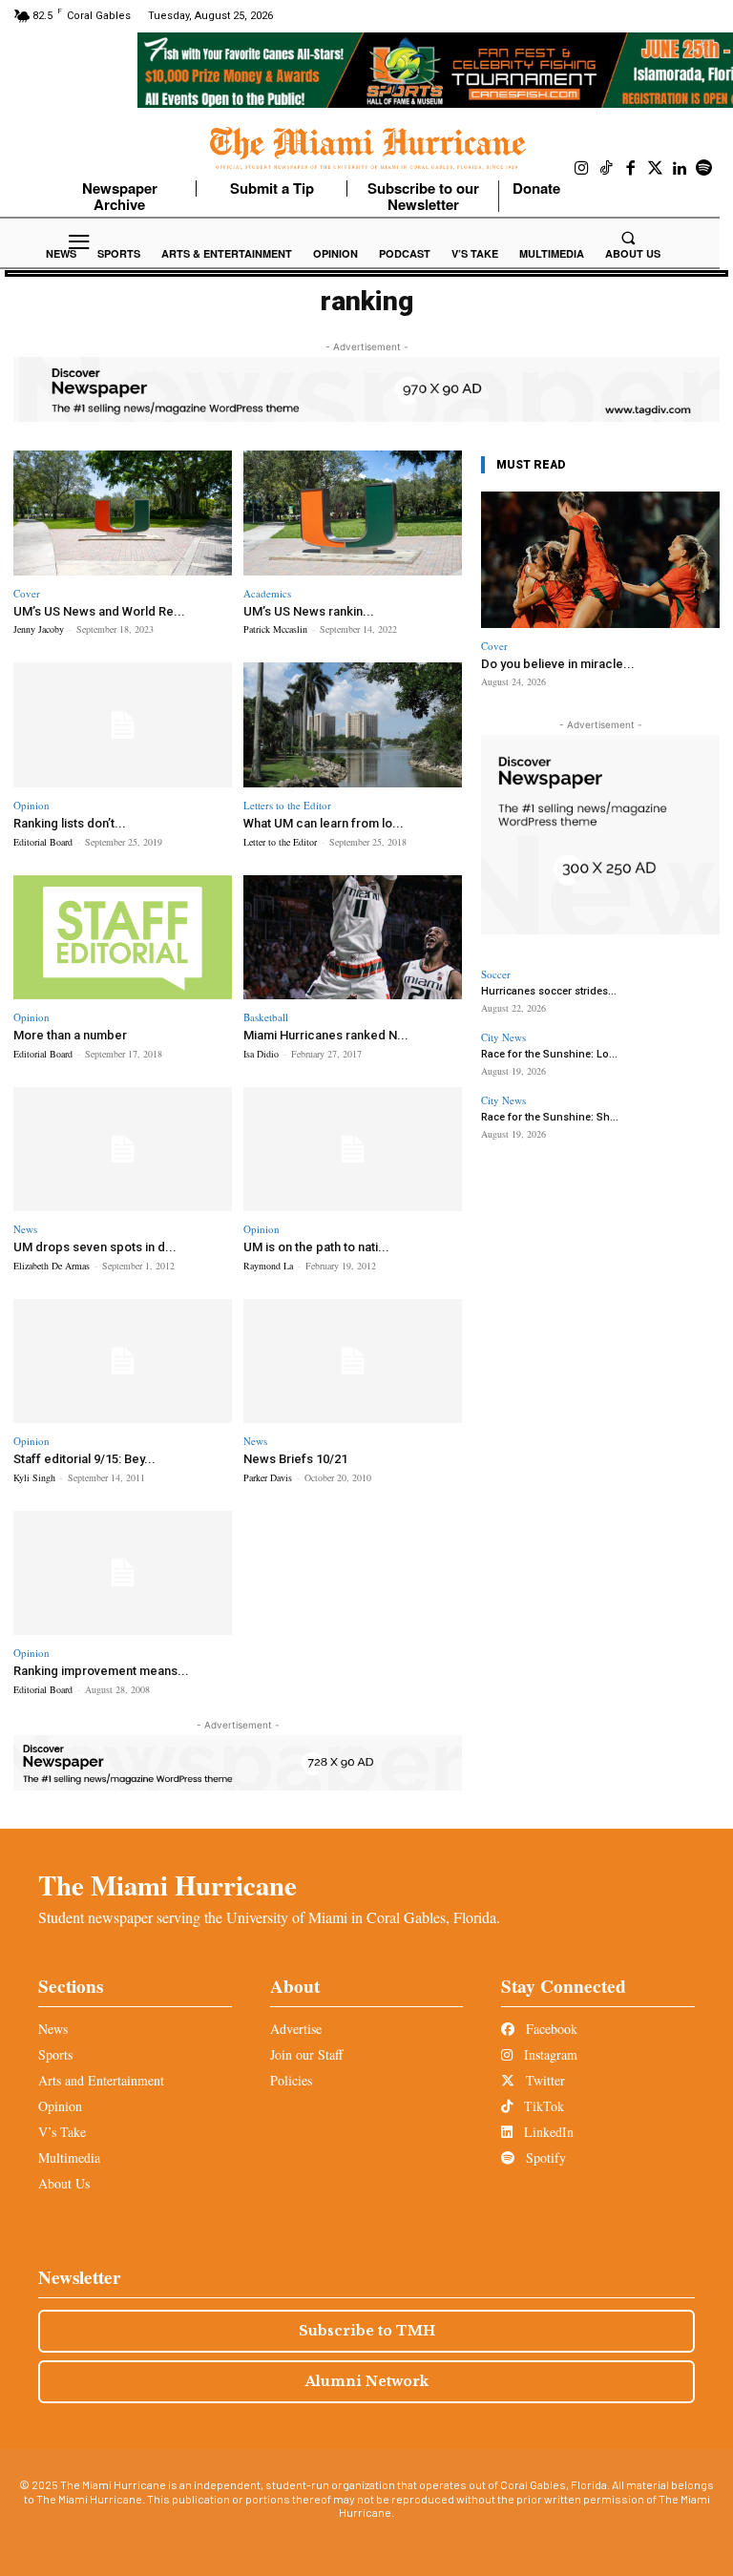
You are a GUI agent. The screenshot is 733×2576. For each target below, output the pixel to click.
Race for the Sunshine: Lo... (549, 1054)
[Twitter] (656, 169)
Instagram (549, 2054)
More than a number (70, 1035)
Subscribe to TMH (367, 2331)
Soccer (496, 974)
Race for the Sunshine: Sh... (550, 1117)
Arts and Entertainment (101, 2080)
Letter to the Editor (280, 842)
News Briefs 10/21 (295, 1459)
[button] (628, 238)
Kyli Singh (34, 1477)
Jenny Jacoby (39, 629)
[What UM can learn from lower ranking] (353, 725)
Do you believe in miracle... (558, 664)
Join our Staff (306, 2054)
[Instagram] (582, 169)
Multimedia (69, 2157)
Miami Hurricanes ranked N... (326, 1035)
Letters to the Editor (287, 805)
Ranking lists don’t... (70, 823)
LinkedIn (547, 2132)
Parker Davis (268, 1477)
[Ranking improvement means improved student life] (123, 1573)
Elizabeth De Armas (52, 1266)
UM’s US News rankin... (309, 611)
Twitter (544, 2080)
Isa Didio (261, 1054)
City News (503, 1037)
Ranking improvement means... (101, 1671)
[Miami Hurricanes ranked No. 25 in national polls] (353, 938)
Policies (291, 2080)
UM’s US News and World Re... (99, 611)
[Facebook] (631, 169)
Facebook (550, 2029)
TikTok (542, 2106)
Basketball (266, 1017)
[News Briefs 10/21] (353, 1361)
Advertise (296, 2029)
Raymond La (268, 1266)
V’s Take (62, 2132)
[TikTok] (607, 169)
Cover (27, 593)
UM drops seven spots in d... (95, 1247)
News (25, 1229)
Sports (55, 2054)
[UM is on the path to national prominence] (353, 1150)
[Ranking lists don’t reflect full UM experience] (123, 725)
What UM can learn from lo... (324, 823)
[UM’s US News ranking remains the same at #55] (353, 513)
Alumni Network (367, 2381)
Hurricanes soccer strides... (549, 991)
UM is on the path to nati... (316, 1247)
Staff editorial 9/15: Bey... (84, 1459)
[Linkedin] (680, 169)
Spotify (544, 2157)
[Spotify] (704, 169)
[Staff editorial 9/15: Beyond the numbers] (123, 1361)
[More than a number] (123, 938)
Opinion (31, 805)
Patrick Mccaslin (275, 629)
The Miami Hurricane (168, 1885)
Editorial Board (43, 842)
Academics (267, 593)
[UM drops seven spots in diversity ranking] (123, 1150)
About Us (64, 2183)
